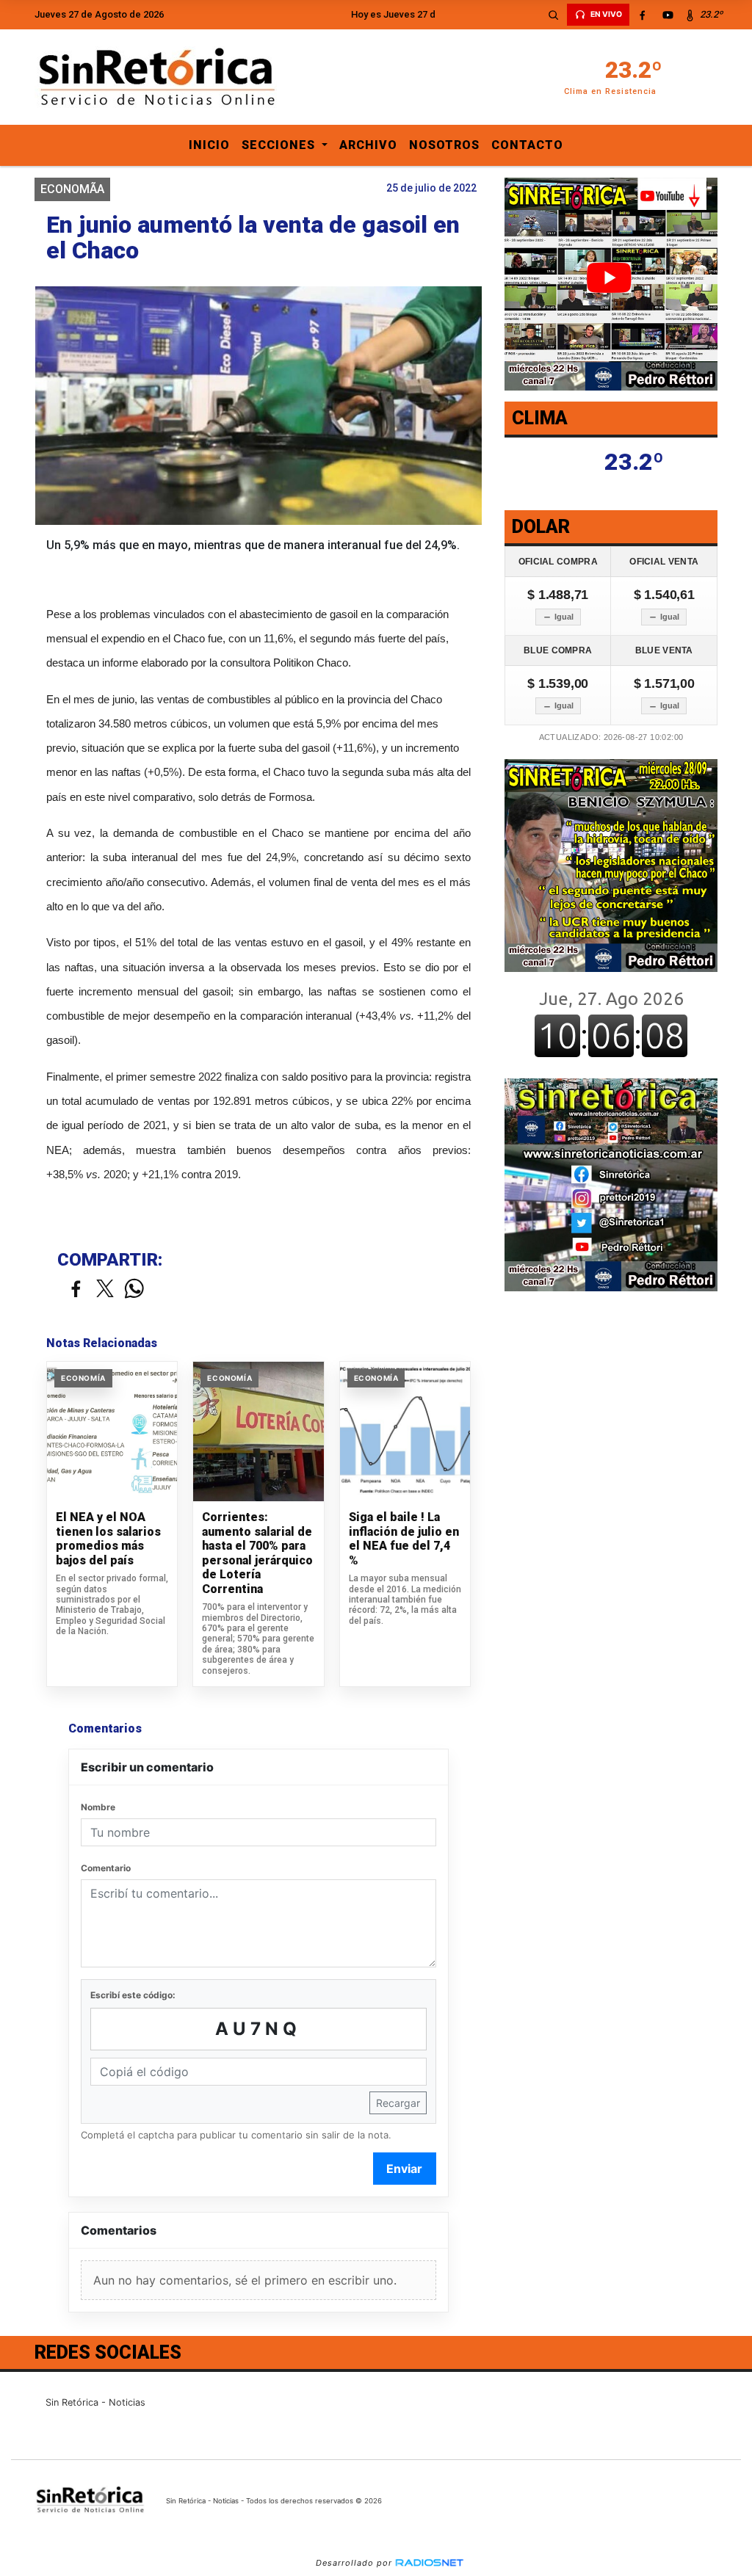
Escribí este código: (133, 1995)
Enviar (404, 2169)
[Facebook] (643, 15)
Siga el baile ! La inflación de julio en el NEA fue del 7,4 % (404, 1539)
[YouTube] (668, 15)
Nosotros (444, 145)
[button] (554, 15)
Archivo (368, 145)
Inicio (209, 145)
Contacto (527, 145)
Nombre (98, 1807)
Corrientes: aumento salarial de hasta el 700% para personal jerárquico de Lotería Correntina (257, 1553)
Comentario (106, 1868)
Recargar (398, 2103)
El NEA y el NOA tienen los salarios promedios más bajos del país (108, 1539)
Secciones (280, 145)
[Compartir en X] (105, 1289)
